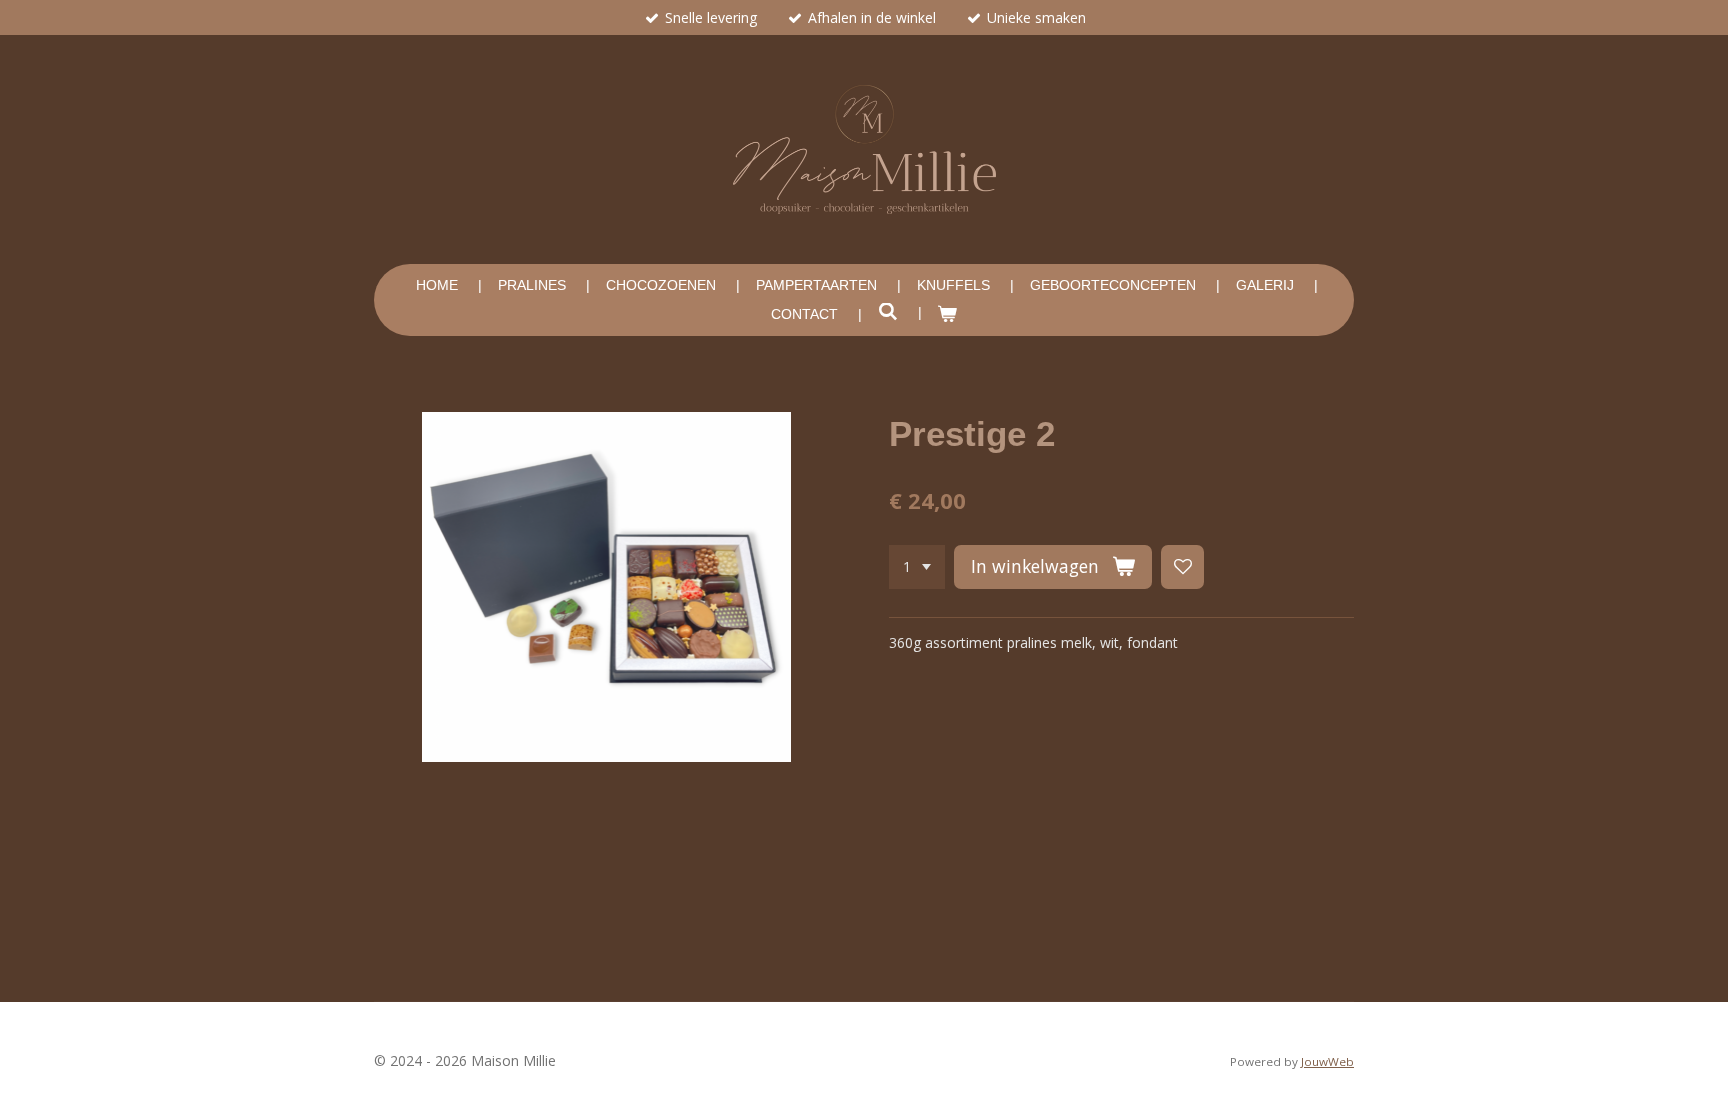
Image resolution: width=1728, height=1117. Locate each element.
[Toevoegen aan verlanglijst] (1183, 567)
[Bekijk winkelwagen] (948, 314)
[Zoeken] (888, 312)
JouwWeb (1327, 1061)
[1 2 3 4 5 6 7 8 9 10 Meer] (917, 567)
